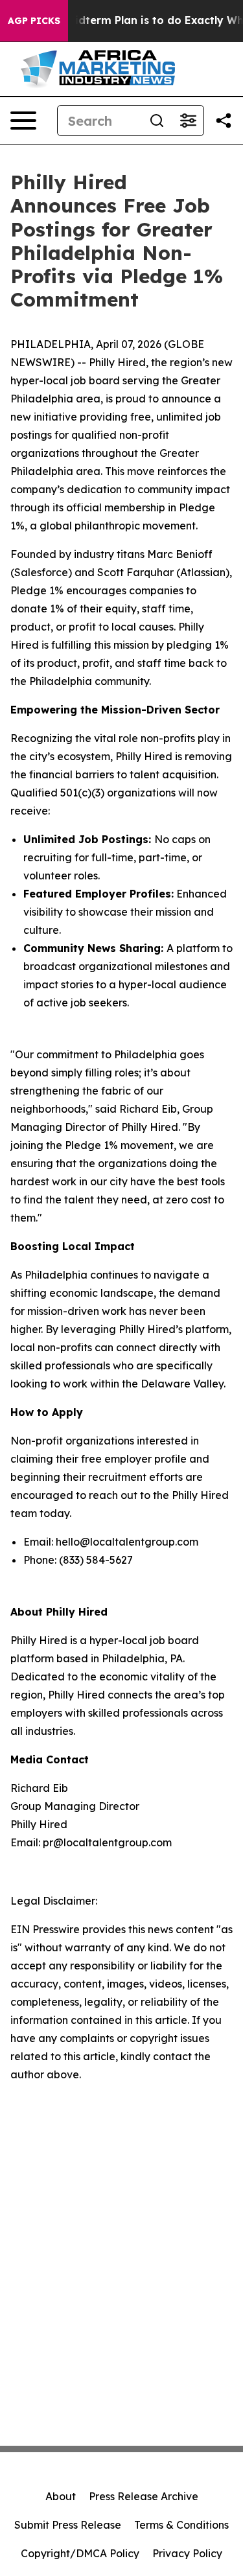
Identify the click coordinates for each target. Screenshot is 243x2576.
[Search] (157, 121)
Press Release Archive (144, 2496)
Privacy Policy (187, 2553)
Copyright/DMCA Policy (80, 2553)
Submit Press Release (68, 2525)
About (61, 2496)
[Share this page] (224, 121)
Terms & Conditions (181, 2525)
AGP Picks (34, 21)
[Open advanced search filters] (188, 121)
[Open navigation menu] (23, 121)
